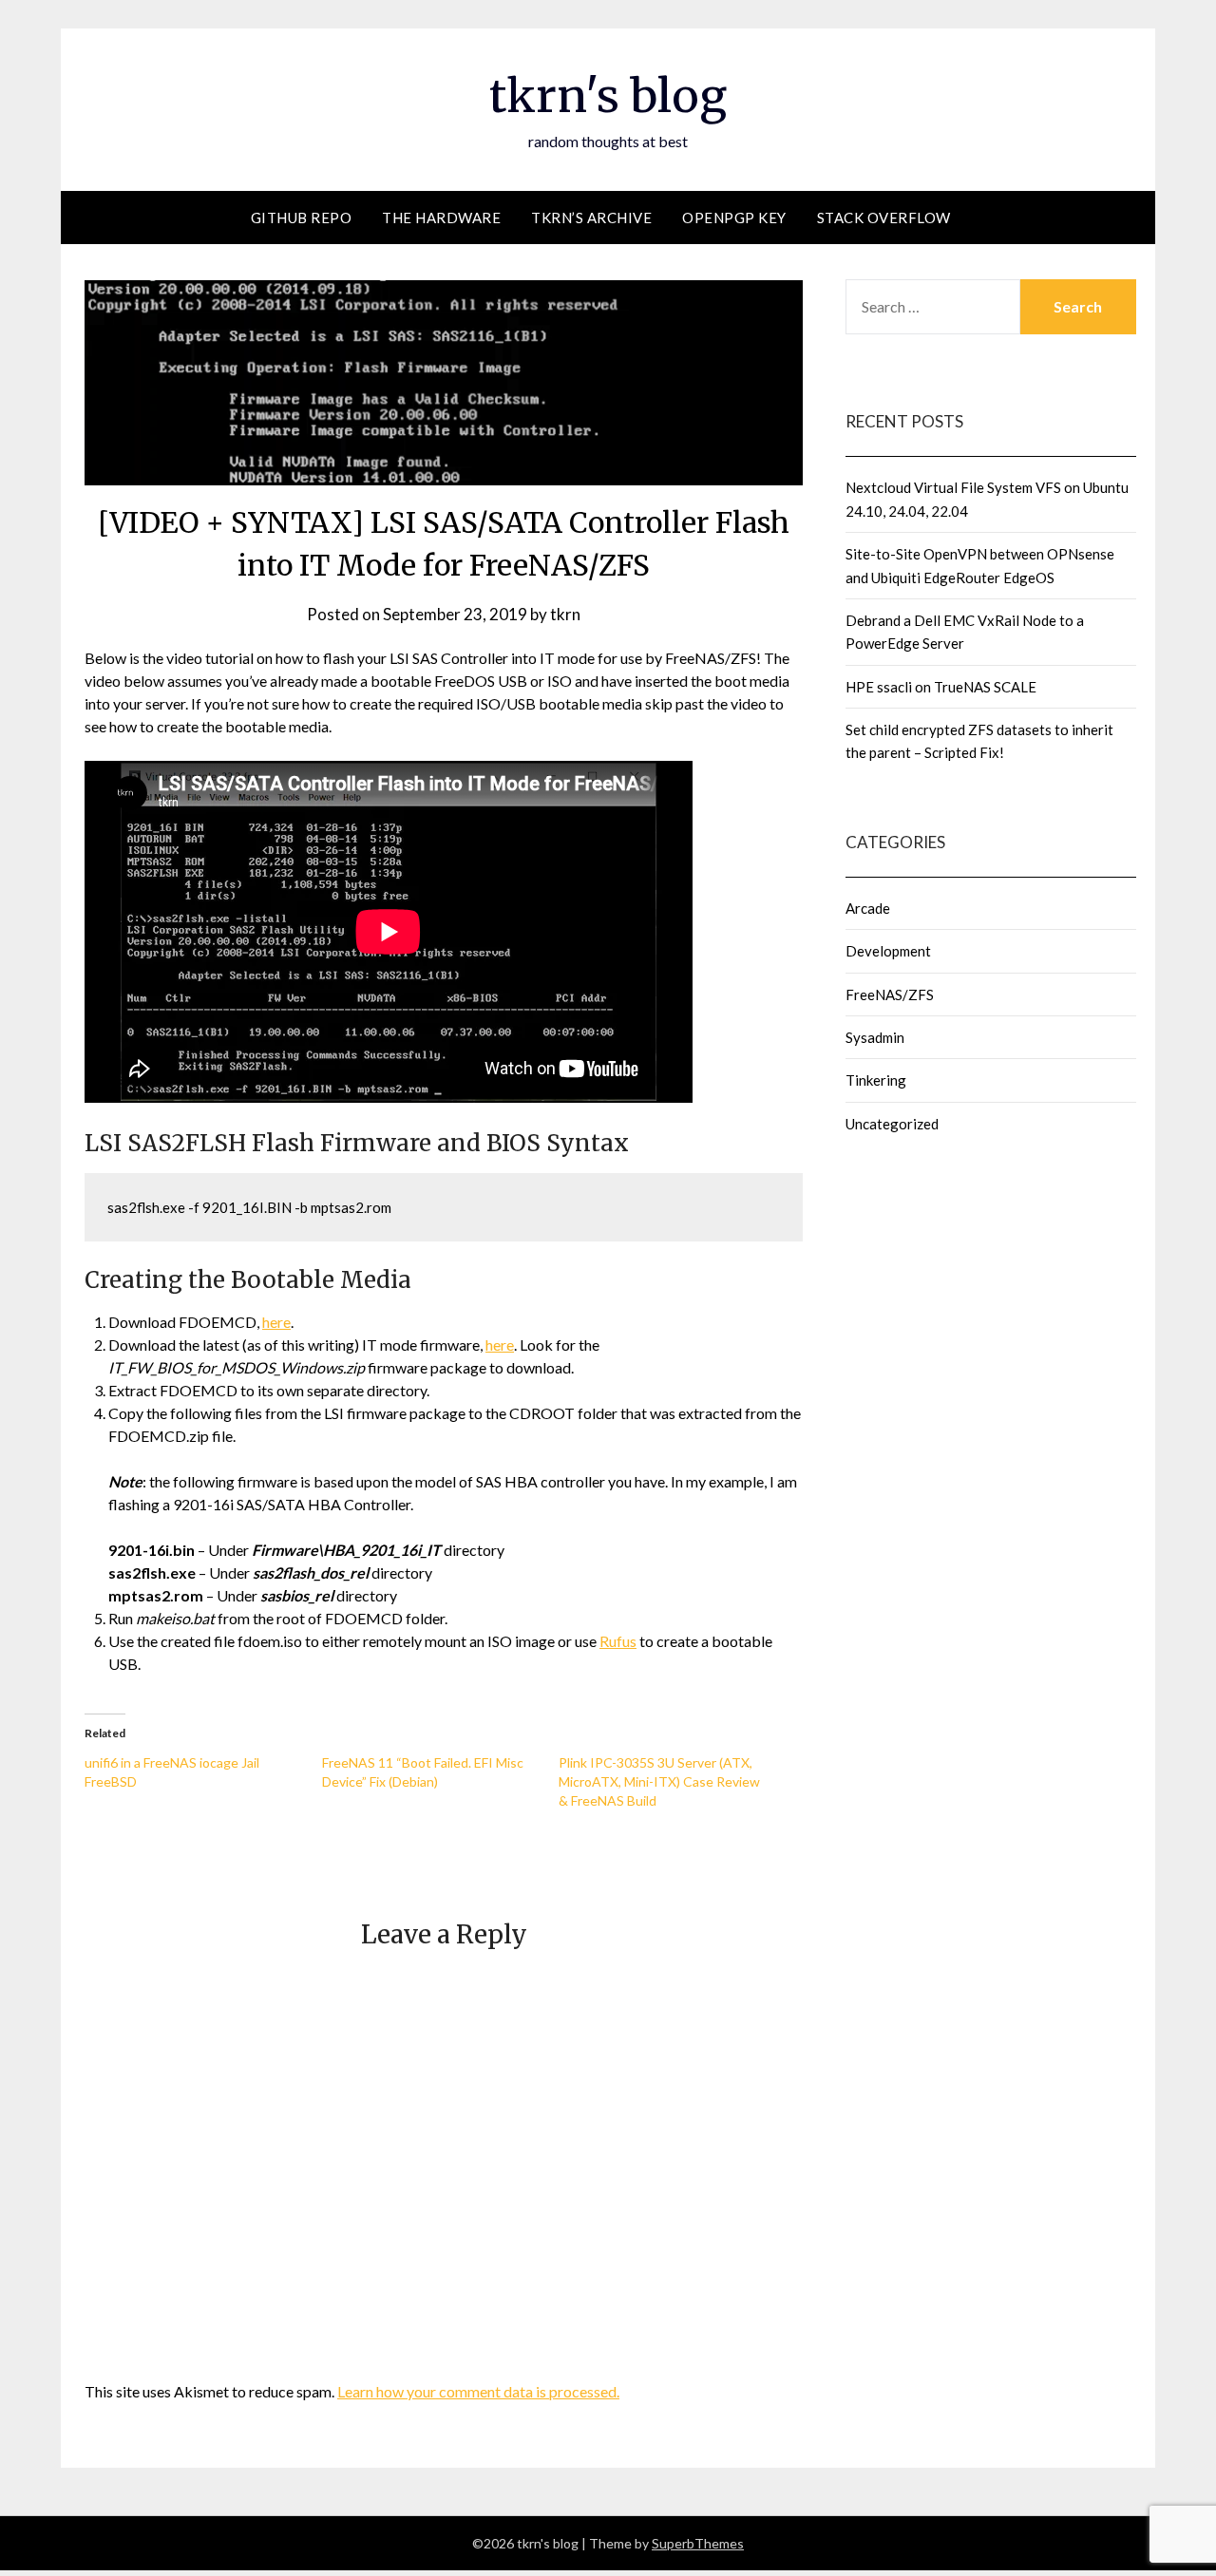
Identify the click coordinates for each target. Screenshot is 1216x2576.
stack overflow (884, 218)
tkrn (565, 614)
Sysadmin (875, 1037)
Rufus (618, 1641)
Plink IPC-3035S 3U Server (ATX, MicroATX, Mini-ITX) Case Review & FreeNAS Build (659, 1781)
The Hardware (441, 218)
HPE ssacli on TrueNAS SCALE (941, 687)
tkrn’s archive (591, 218)
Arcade (868, 908)
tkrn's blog (608, 96)
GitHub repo (302, 218)
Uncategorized (892, 1124)
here (276, 1322)
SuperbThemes (698, 2543)
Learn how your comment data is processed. (478, 2391)
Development (888, 951)
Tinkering (876, 1080)
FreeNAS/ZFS (890, 994)
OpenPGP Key (734, 218)
